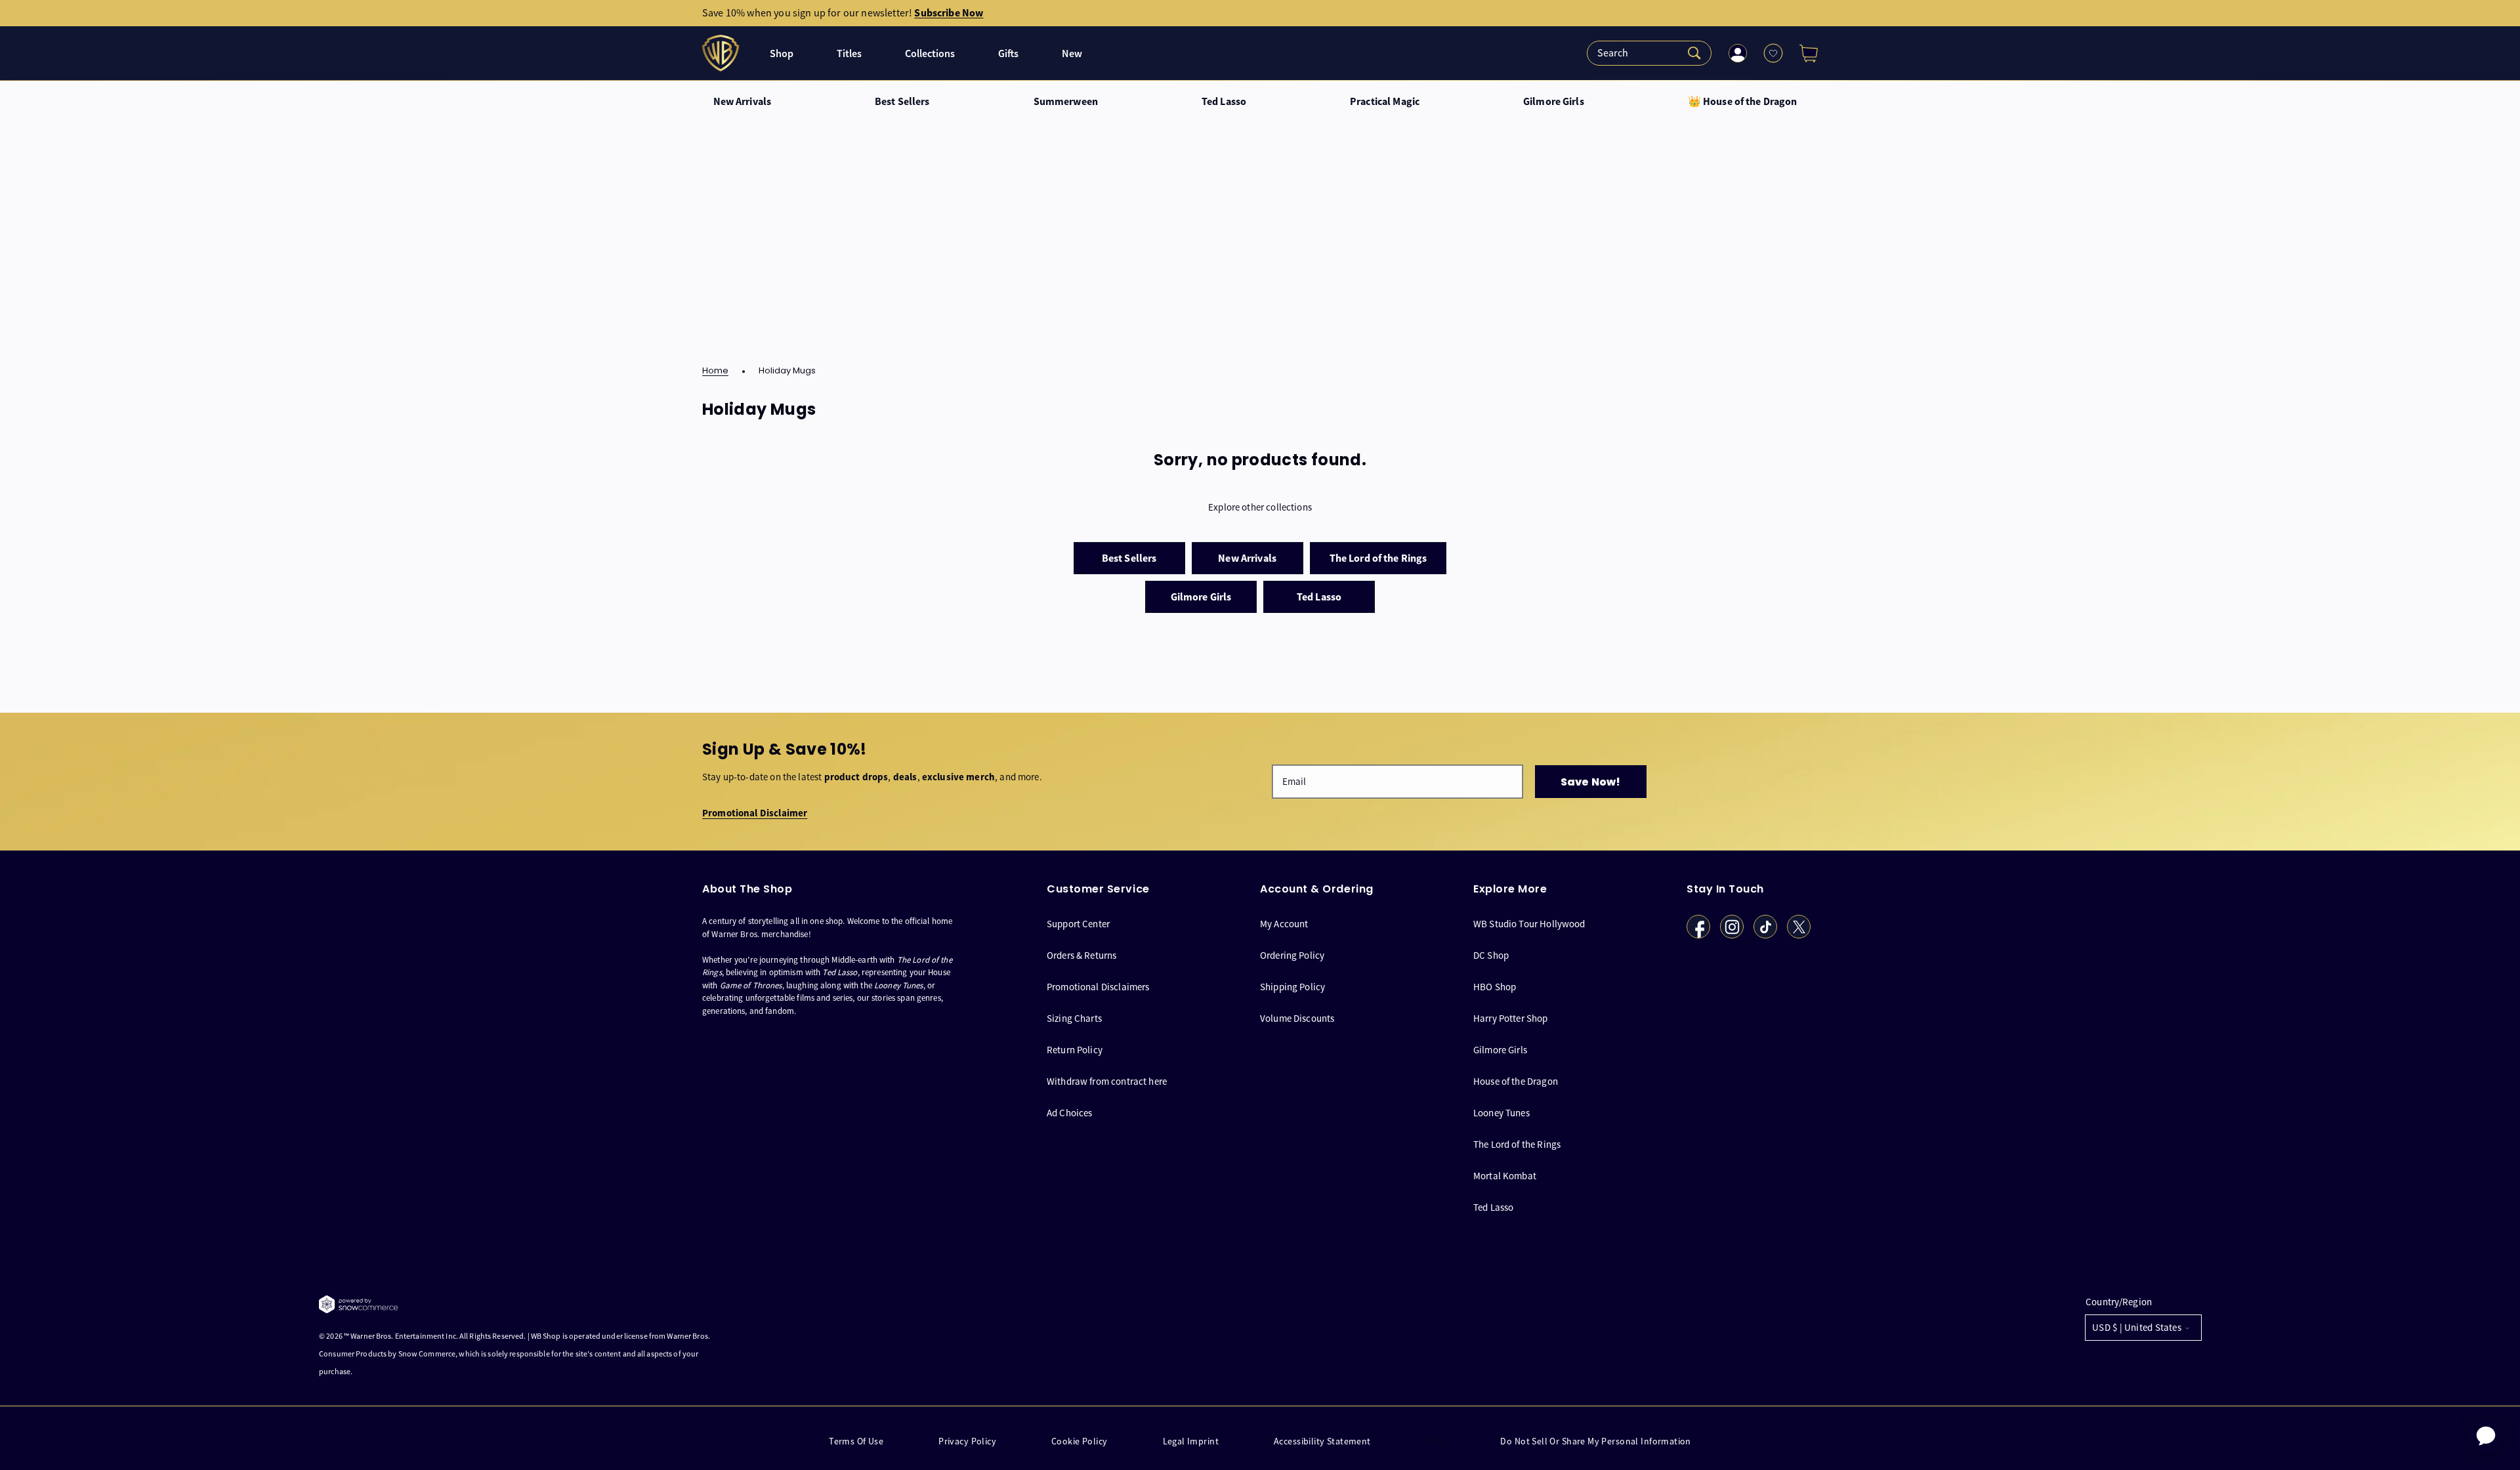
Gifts (1008, 53)
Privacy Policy (967, 1441)
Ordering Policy (1292, 955)
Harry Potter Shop (1511, 1018)
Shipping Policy (1292, 987)
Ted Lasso (1224, 102)
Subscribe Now (949, 13)
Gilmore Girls (1554, 102)
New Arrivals (743, 102)
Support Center (1078, 924)
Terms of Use (856, 1441)
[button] (1803, 53)
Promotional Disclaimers (1098, 987)
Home (715, 371)
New (1072, 53)
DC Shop (1491, 955)
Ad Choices (1070, 1113)
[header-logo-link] (722, 53)
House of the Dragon (1516, 1081)
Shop (782, 53)
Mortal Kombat (1505, 1176)
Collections (930, 53)
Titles (849, 53)
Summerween (1066, 102)
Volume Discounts (1297, 1018)
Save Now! (1590, 782)
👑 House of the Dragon (1743, 102)
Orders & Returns (1081, 955)
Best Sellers (902, 102)
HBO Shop (1495, 987)
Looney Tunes (1501, 1113)
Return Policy (1075, 1050)
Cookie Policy (1079, 1441)
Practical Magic (1385, 102)
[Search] (1649, 53)
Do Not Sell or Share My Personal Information (1595, 1441)
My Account (1284, 924)
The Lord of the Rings (1517, 1144)
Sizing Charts (1074, 1018)
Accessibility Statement (1322, 1441)
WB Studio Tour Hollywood (1529, 924)
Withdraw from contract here (1107, 1081)
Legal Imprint (1191, 1441)
